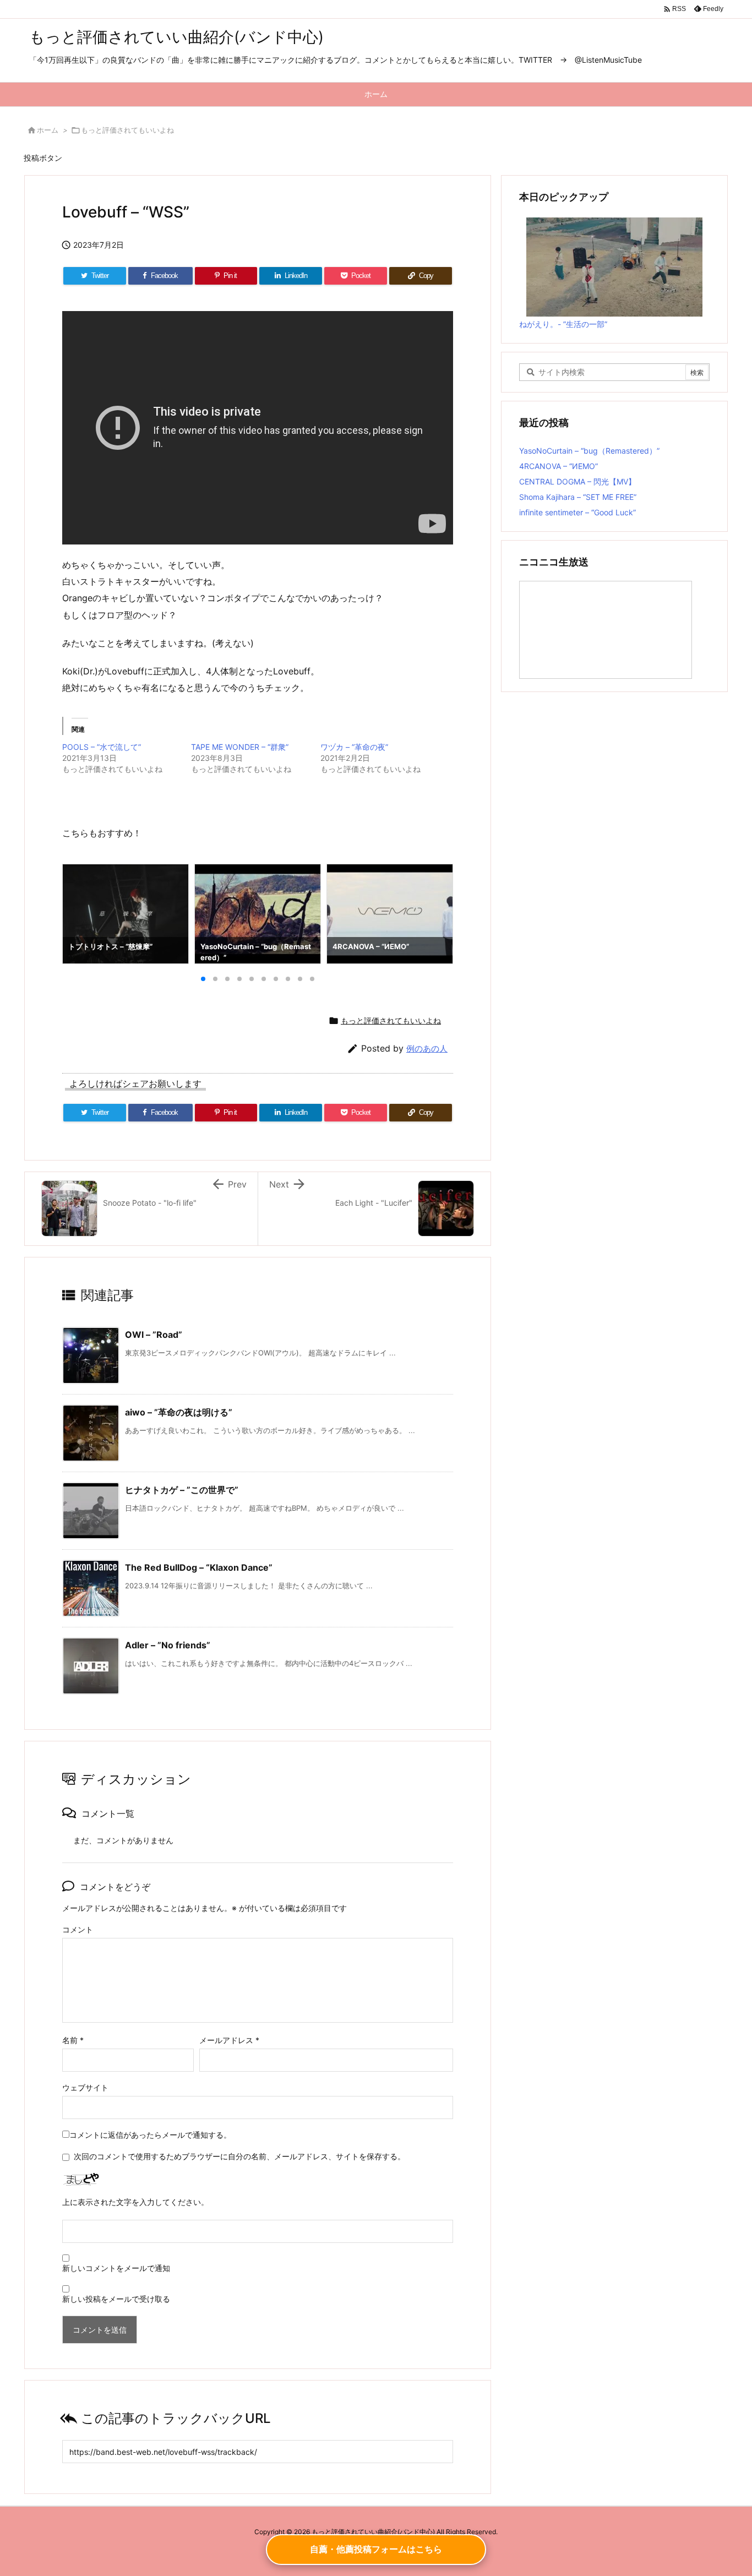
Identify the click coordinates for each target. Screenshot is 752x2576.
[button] (81, 914)
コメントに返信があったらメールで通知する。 (150, 2135)
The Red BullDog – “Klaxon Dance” (199, 1567)
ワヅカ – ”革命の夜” (354, 747)
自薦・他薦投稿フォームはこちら (376, 2549)
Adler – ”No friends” (168, 1645)
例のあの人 (427, 1049)
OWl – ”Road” (154, 1335)
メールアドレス (229, 2040)
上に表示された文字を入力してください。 (135, 2202)
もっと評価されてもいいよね (127, 130)
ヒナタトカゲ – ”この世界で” (182, 1490)
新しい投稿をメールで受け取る (116, 2299)
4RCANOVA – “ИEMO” (558, 466)
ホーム (48, 130)
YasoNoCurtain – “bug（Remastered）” (589, 451)
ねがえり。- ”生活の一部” (563, 324)
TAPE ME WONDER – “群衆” (240, 747)
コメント (78, 1929)
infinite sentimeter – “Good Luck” (577, 512)
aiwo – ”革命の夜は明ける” (179, 1412)
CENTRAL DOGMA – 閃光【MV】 (577, 481)
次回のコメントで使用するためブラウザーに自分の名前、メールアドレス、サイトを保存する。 (239, 2156)
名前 (73, 2040)
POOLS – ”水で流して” (102, 747)
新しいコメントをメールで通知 (116, 2268)
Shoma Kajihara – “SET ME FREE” (578, 497)
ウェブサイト (85, 2087)
